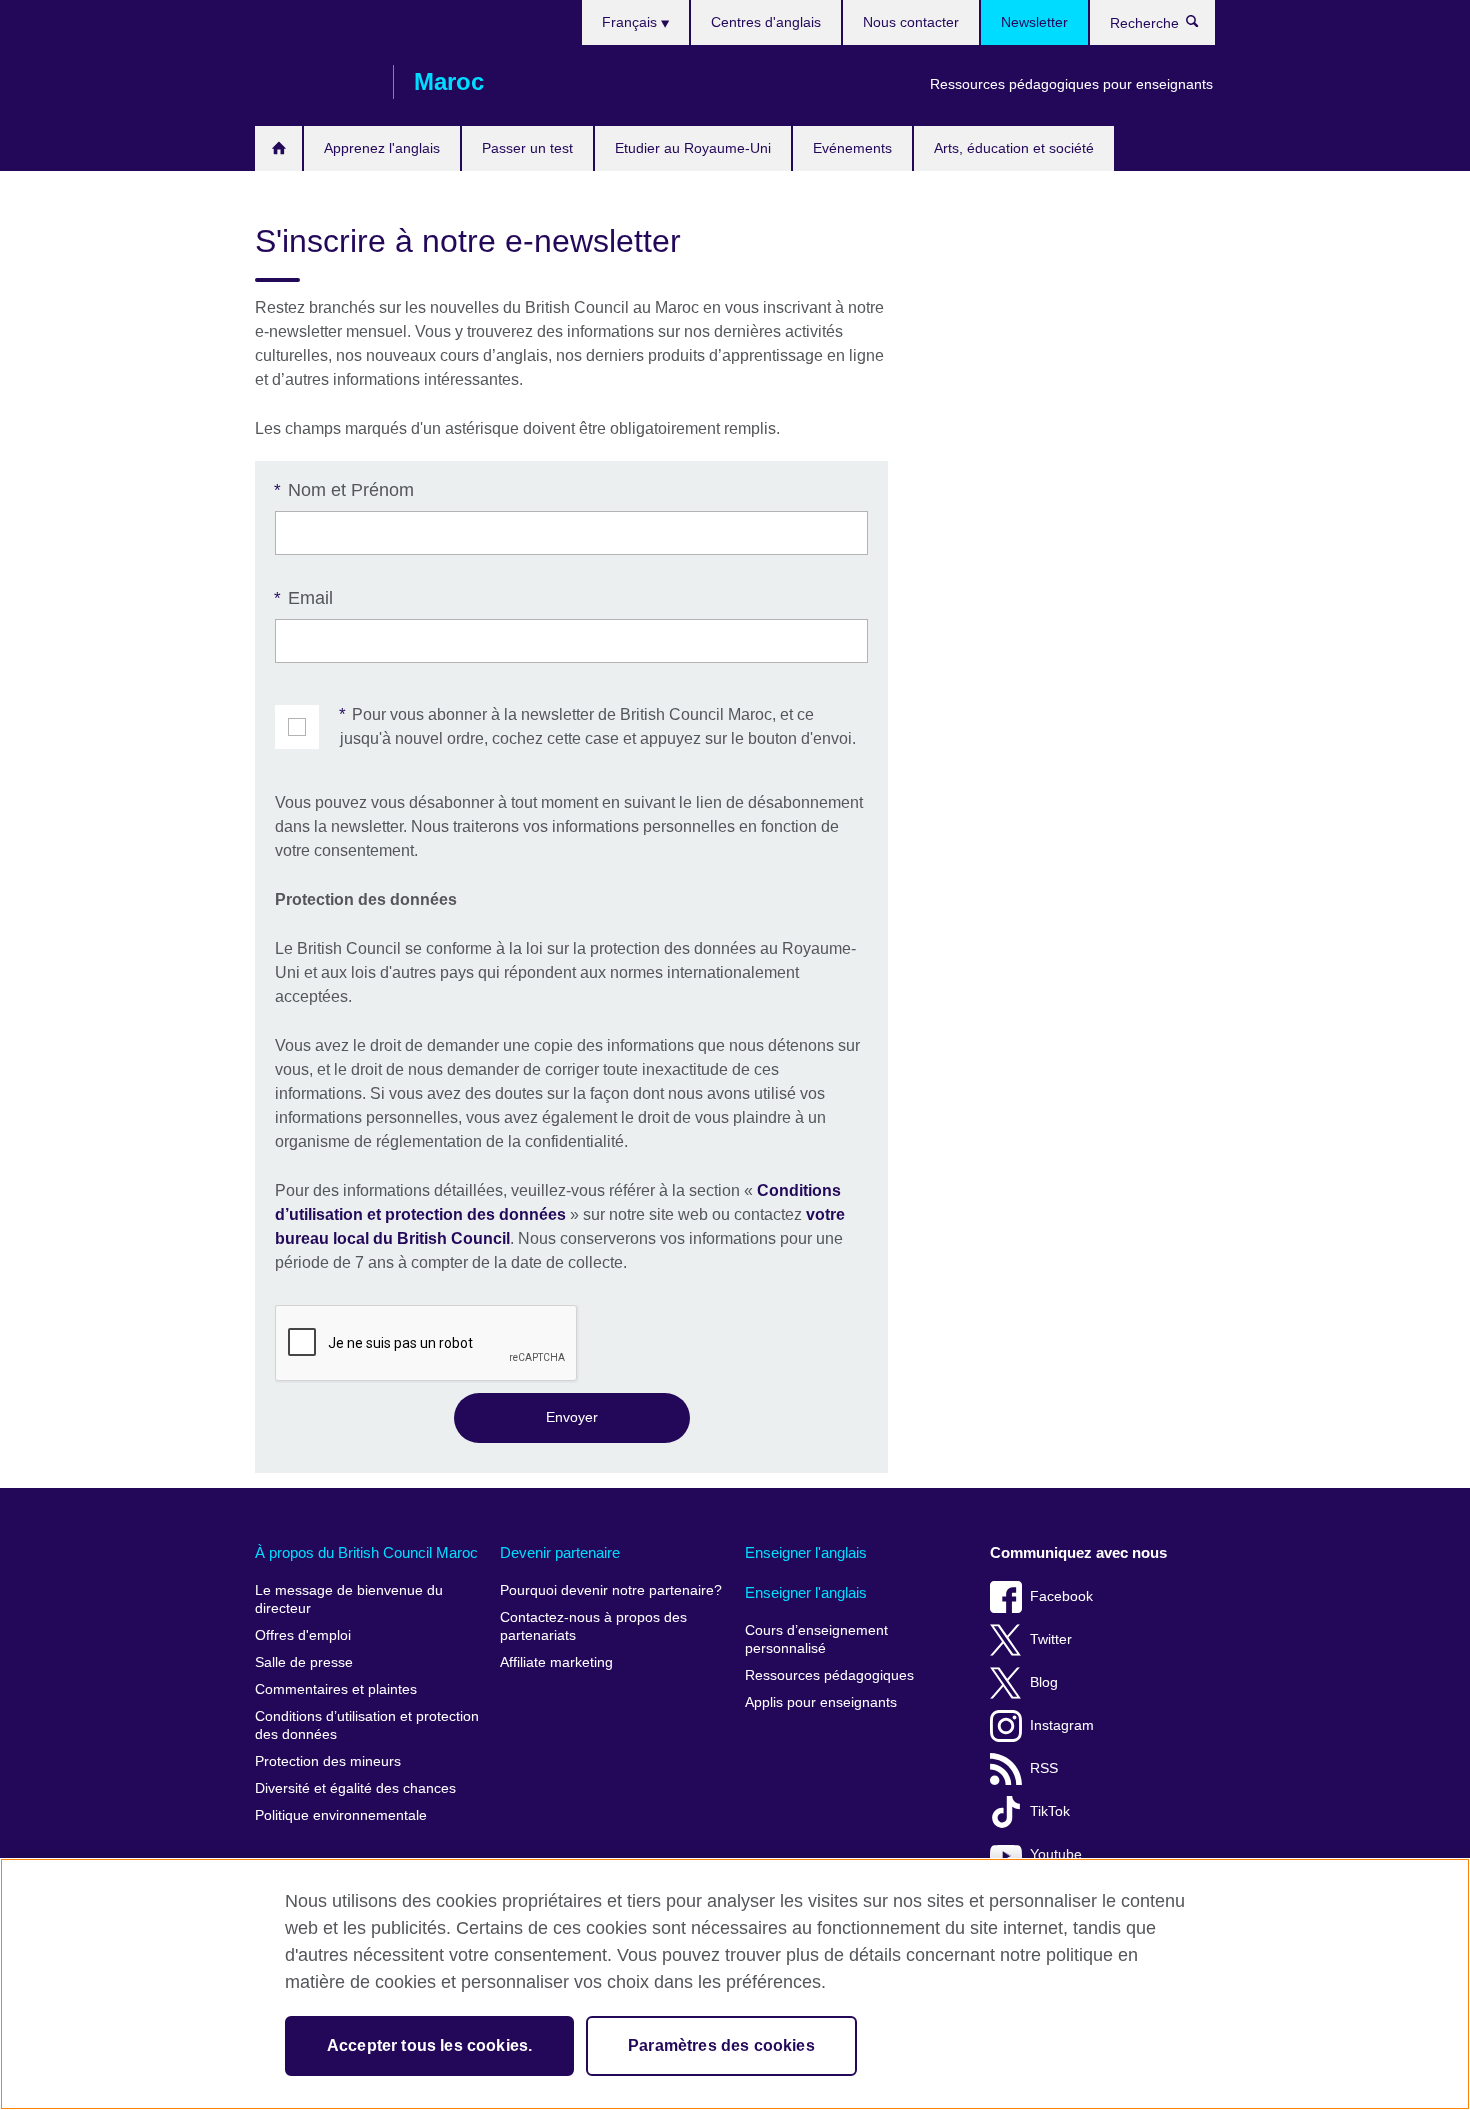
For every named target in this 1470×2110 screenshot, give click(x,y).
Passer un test (527, 148)
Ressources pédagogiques (829, 1675)
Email (304, 598)
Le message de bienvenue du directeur (349, 1599)
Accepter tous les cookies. (429, 2045)
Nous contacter (911, 22)
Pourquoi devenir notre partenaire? (611, 1590)
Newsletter (1034, 22)
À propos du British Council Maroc (366, 1552)
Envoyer (572, 1417)
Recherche (1202, 26)
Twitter (1051, 1639)
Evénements (852, 148)
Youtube (1056, 1854)
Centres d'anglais (766, 22)
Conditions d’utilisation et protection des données (367, 1725)
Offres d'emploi (303, 1635)
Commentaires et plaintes (336, 1689)
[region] (735, 1984)
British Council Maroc (314, 82)
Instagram (1062, 1725)
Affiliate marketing (556, 1662)
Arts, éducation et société (1014, 148)
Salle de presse (304, 1662)
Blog (1044, 1682)
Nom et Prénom (344, 490)
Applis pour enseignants (821, 1702)
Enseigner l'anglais (806, 1552)
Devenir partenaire (560, 1552)
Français (631, 22)
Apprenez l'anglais (382, 148)
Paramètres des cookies (721, 2045)
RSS (1044, 1768)
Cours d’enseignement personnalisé (816, 1639)
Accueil (278, 148)
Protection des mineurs (328, 1761)
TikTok (1050, 1811)
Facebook (1061, 1596)
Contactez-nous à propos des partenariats (593, 1626)
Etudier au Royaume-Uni (693, 148)
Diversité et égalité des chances (355, 1788)
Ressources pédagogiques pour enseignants (1071, 84)
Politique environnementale (341, 1815)
